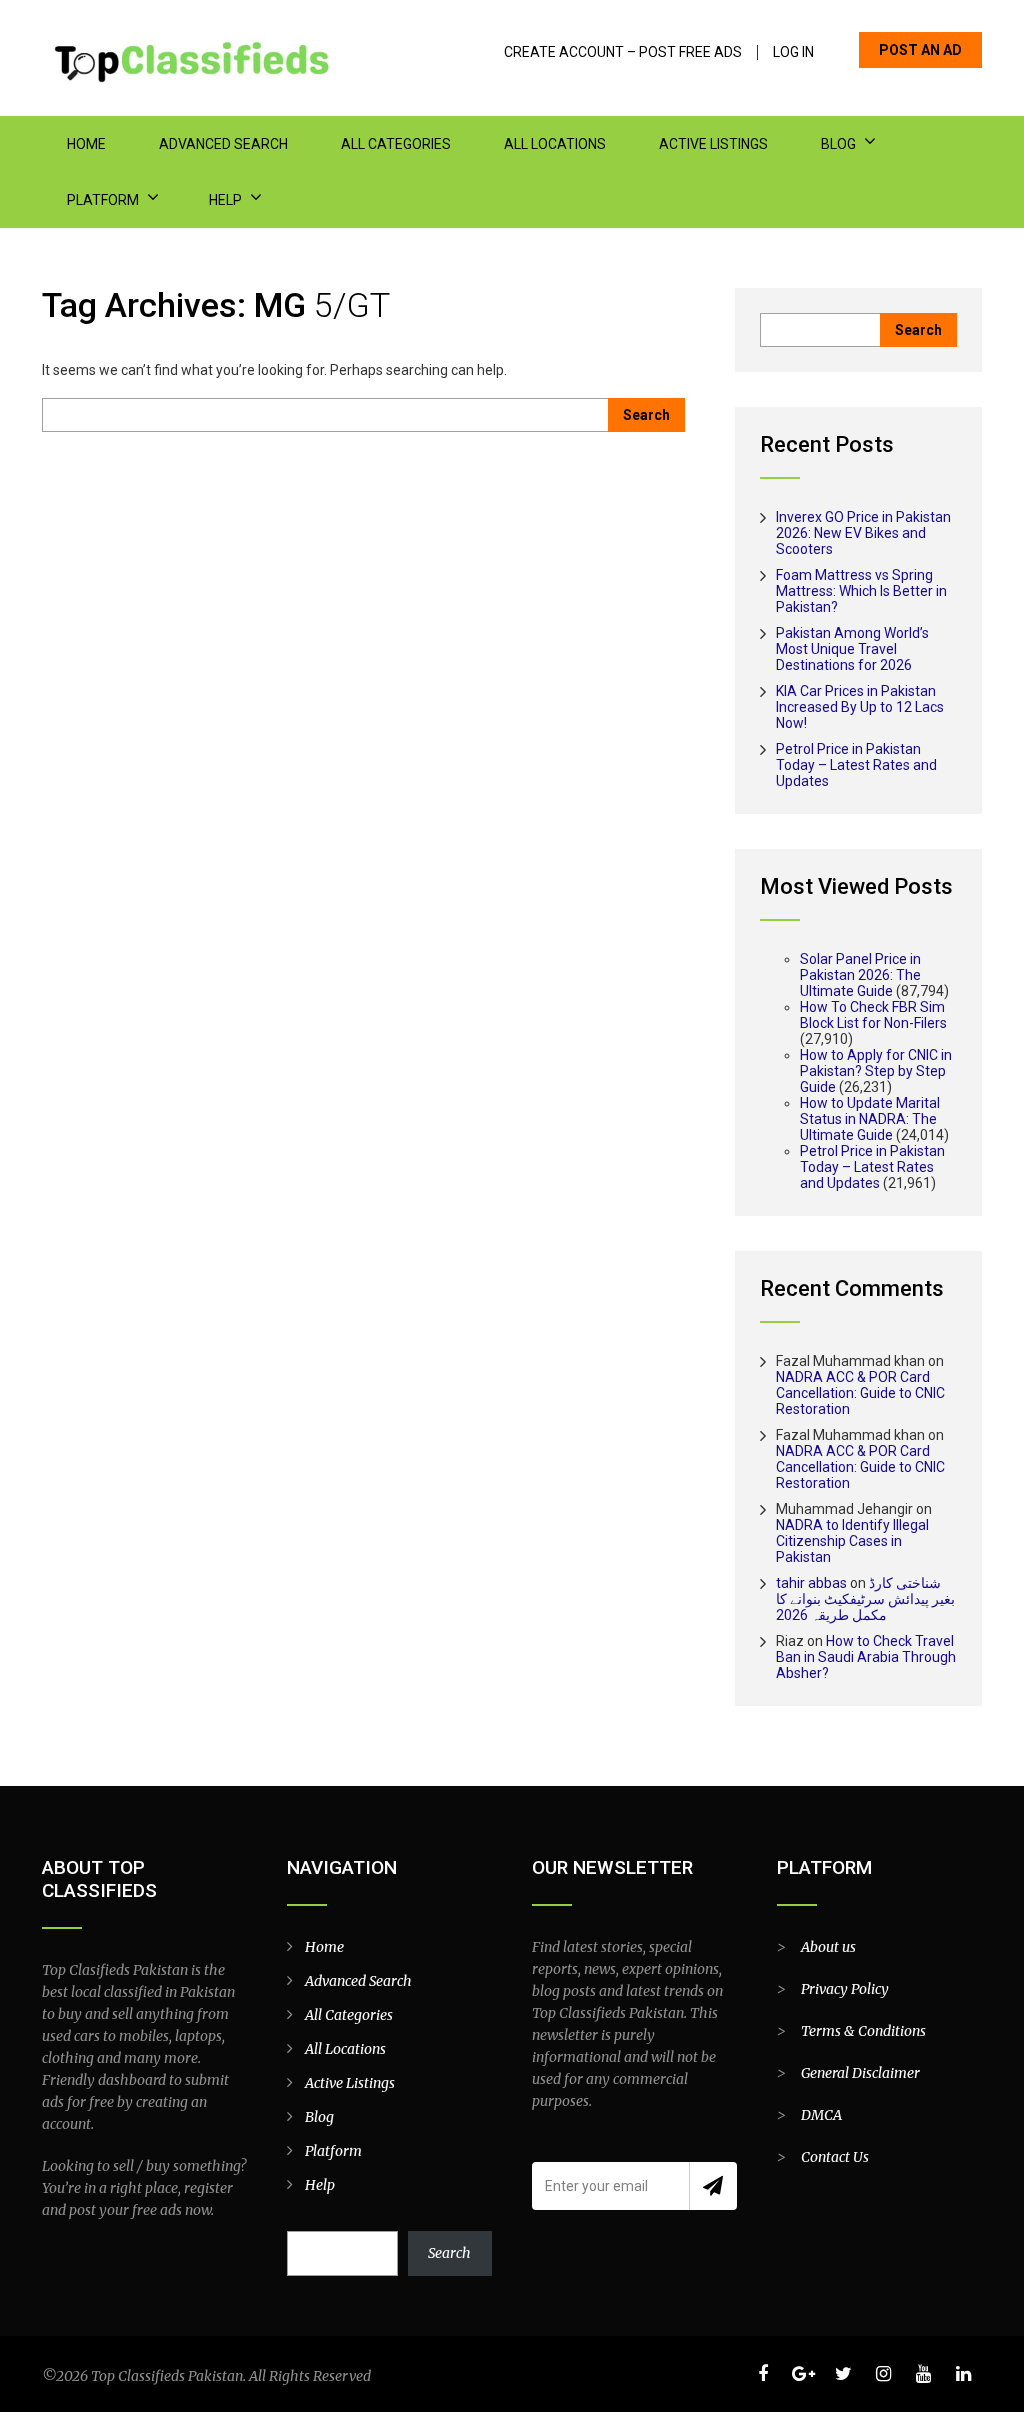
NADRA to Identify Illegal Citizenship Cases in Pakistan (852, 1541)
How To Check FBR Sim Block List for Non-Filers (873, 1015)
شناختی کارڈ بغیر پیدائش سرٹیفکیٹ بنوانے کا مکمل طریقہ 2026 (865, 1599)
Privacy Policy (845, 1989)
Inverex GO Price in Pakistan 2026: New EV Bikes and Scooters (863, 533)
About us (828, 1947)
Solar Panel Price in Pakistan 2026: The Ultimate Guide (860, 975)
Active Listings (713, 144)
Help (225, 200)
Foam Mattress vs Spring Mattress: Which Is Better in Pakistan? (861, 591)
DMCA (821, 2115)
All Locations (555, 144)
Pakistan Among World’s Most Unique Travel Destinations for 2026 (852, 649)
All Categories (396, 144)
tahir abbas (811, 1583)
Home (86, 144)
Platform (103, 200)
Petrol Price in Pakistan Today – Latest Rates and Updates (856, 765)
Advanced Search (223, 144)
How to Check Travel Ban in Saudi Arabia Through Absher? (866, 1657)
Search (449, 2253)
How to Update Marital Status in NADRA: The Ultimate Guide (870, 1119)
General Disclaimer (860, 2073)
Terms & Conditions (863, 2031)
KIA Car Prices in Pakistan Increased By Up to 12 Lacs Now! (860, 707)
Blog (838, 144)
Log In (793, 52)
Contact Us (835, 2157)
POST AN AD (920, 50)
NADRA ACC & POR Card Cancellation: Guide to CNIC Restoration (860, 1393)
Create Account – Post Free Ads (623, 52)
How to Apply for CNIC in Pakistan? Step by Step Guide (876, 1071)
